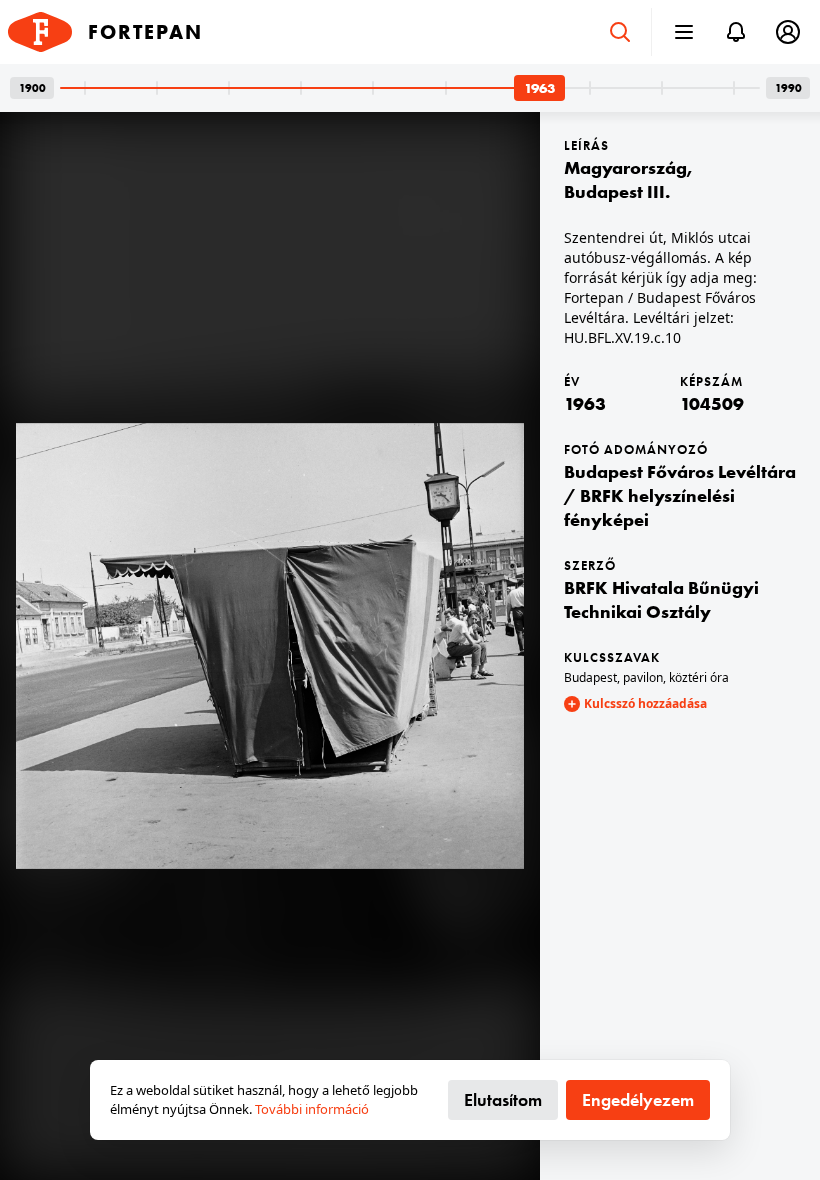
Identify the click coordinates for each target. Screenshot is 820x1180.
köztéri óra (699, 677)
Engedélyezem (638, 1099)
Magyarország (625, 167)
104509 (712, 403)
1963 (585, 403)
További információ (312, 1109)
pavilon (643, 677)
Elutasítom (503, 1099)
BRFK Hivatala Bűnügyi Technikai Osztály (661, 599)
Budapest (590, 677)
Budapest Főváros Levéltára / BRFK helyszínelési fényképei (680, 495)
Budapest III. (617, 191)
